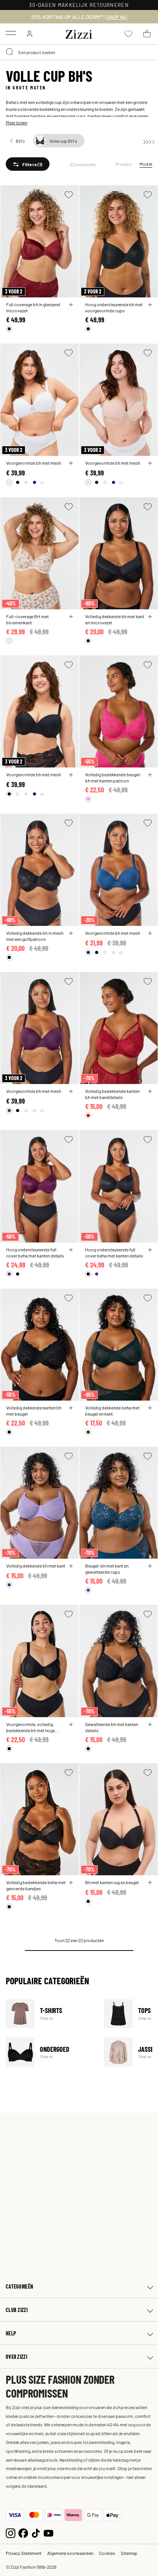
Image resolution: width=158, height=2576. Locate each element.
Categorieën (19, 2286)
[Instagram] (11, 2532)
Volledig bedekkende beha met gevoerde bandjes (36, 1885)
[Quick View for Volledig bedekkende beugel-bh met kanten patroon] (150, 775)
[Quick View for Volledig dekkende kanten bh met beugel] (71, 1408)
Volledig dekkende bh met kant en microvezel (115, 619)
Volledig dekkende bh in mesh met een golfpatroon (35, 936)
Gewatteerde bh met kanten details (112, 1727)
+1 (42, 482)
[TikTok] (36, 2532)
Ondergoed (50, 2052)
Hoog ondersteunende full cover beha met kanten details (35, 1253)
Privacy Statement (24, 2553)
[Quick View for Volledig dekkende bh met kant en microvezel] (150, 617)
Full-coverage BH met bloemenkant (27, 619)
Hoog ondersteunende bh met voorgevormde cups (114, 307)
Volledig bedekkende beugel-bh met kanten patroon (113, 777)
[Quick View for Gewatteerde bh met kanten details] (150, 1724)
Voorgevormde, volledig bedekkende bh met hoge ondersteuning (30, 1727)
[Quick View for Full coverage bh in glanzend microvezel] (71, 305)
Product (124, 164)
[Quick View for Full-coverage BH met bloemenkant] (71, 617)
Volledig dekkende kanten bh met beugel (34, 1411)
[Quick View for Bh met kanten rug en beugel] (150, 1883)
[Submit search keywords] (10, 52)
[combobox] (79, 52)
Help (11, 2333)
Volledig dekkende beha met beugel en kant (112, 1411)
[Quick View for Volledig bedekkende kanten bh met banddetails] (150, 1091)
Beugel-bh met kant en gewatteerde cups (107, 1569)
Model (146, 164)
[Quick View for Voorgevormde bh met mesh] (71, 463)
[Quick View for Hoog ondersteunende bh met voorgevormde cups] (150, 305)
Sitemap (129, 2553)
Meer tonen (16, 122)
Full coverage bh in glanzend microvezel (33, 307)
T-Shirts (50, 2014)
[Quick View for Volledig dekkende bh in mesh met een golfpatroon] (71, 933)
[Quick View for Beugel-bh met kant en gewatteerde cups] (150, 1566)
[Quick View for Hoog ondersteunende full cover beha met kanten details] (71, 1250)
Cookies (107, 2553)
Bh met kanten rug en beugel (112, 1882)
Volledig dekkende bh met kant (36, 1566)
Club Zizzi (17, 2310)
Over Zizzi (16, 2357)
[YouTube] (49, 2532)
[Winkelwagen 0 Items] (147, 34)
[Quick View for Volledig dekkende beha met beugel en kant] (150, 1408)
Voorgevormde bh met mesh (34, 463)
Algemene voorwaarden (70, 2553)
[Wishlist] (69, 195)
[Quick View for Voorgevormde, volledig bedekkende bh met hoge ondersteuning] (71, 1724)
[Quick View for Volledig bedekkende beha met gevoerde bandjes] (71, 1883)
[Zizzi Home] (79, 33)
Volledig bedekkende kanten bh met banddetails (112, 1094)
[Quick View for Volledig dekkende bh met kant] (71, 1566)
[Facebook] (23, 2532)
